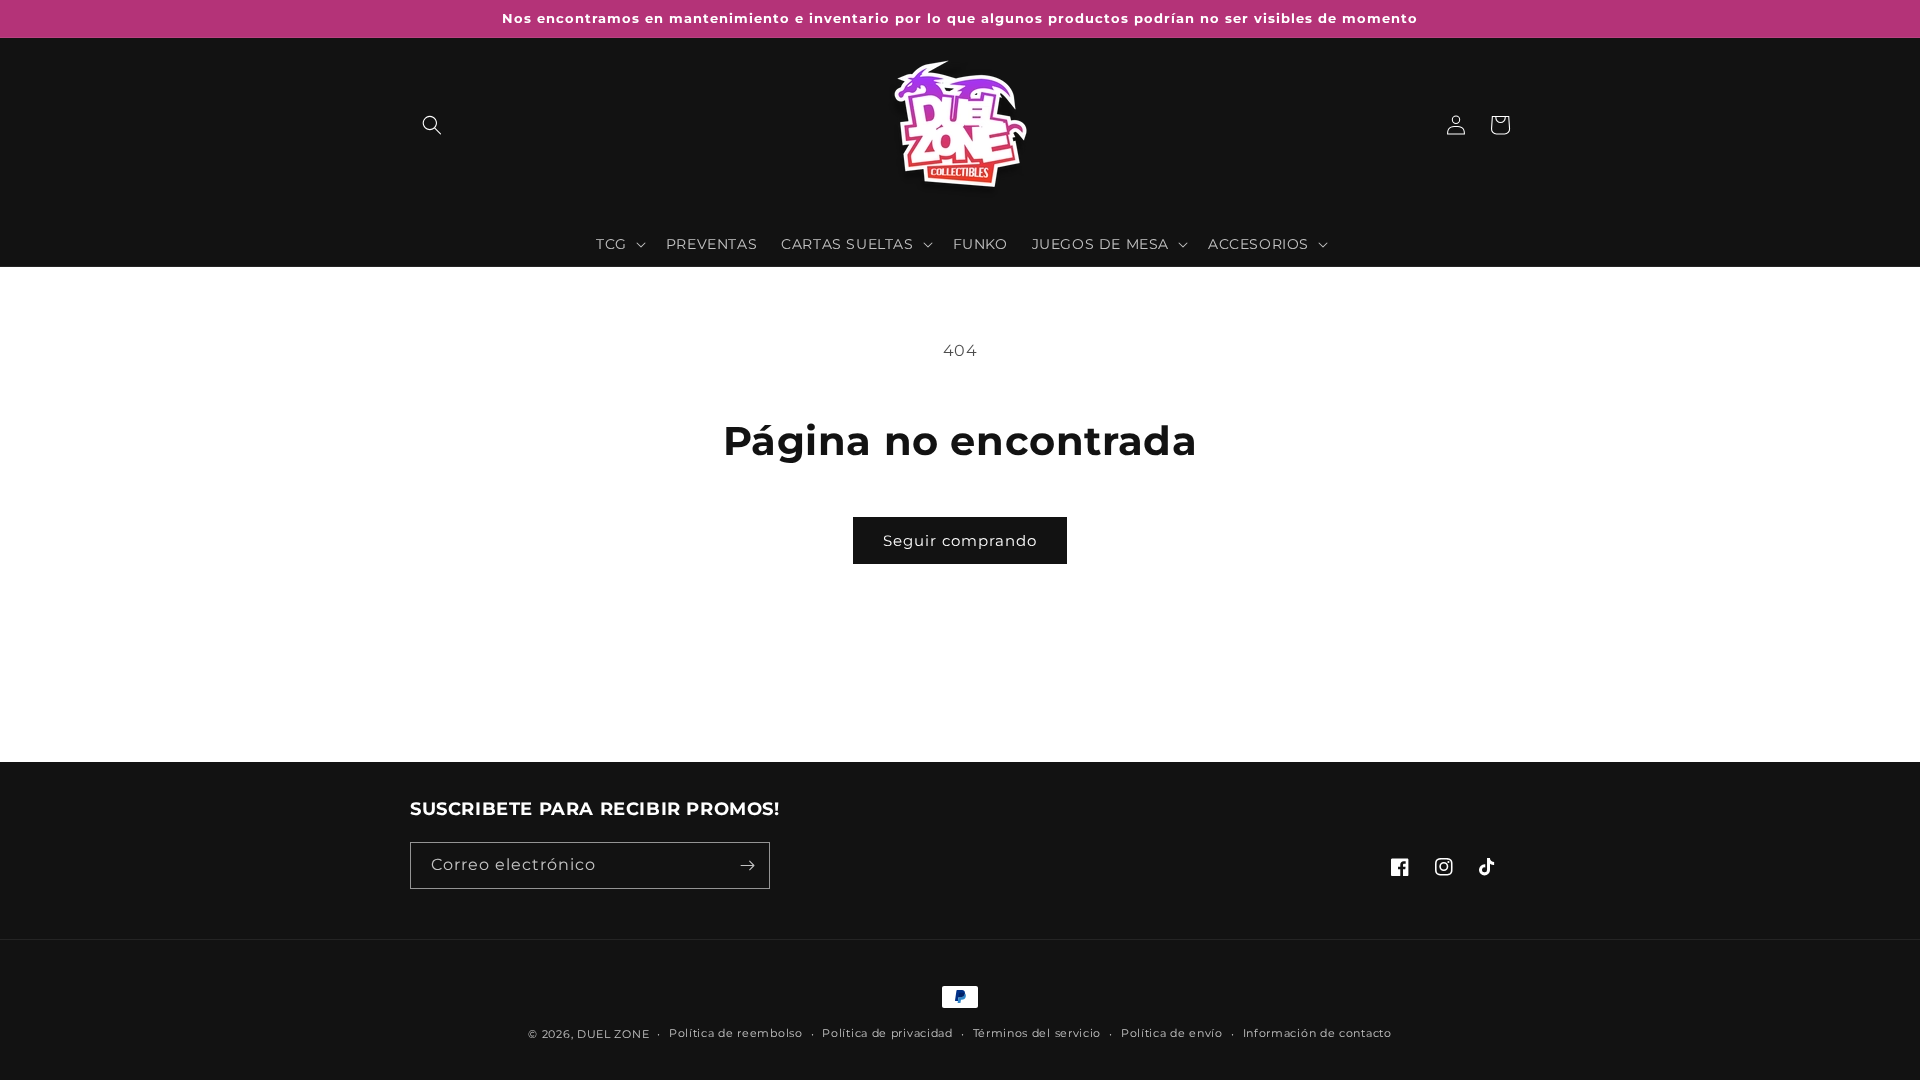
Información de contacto (1317, 1033)
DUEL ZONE (613, 1034)
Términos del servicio (1037, 1033)
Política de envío (1172, 1033)
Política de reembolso (736, 1033)
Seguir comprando (960, 540)
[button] (432, 125)
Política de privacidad (887, 1033)
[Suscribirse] (747, 865)
